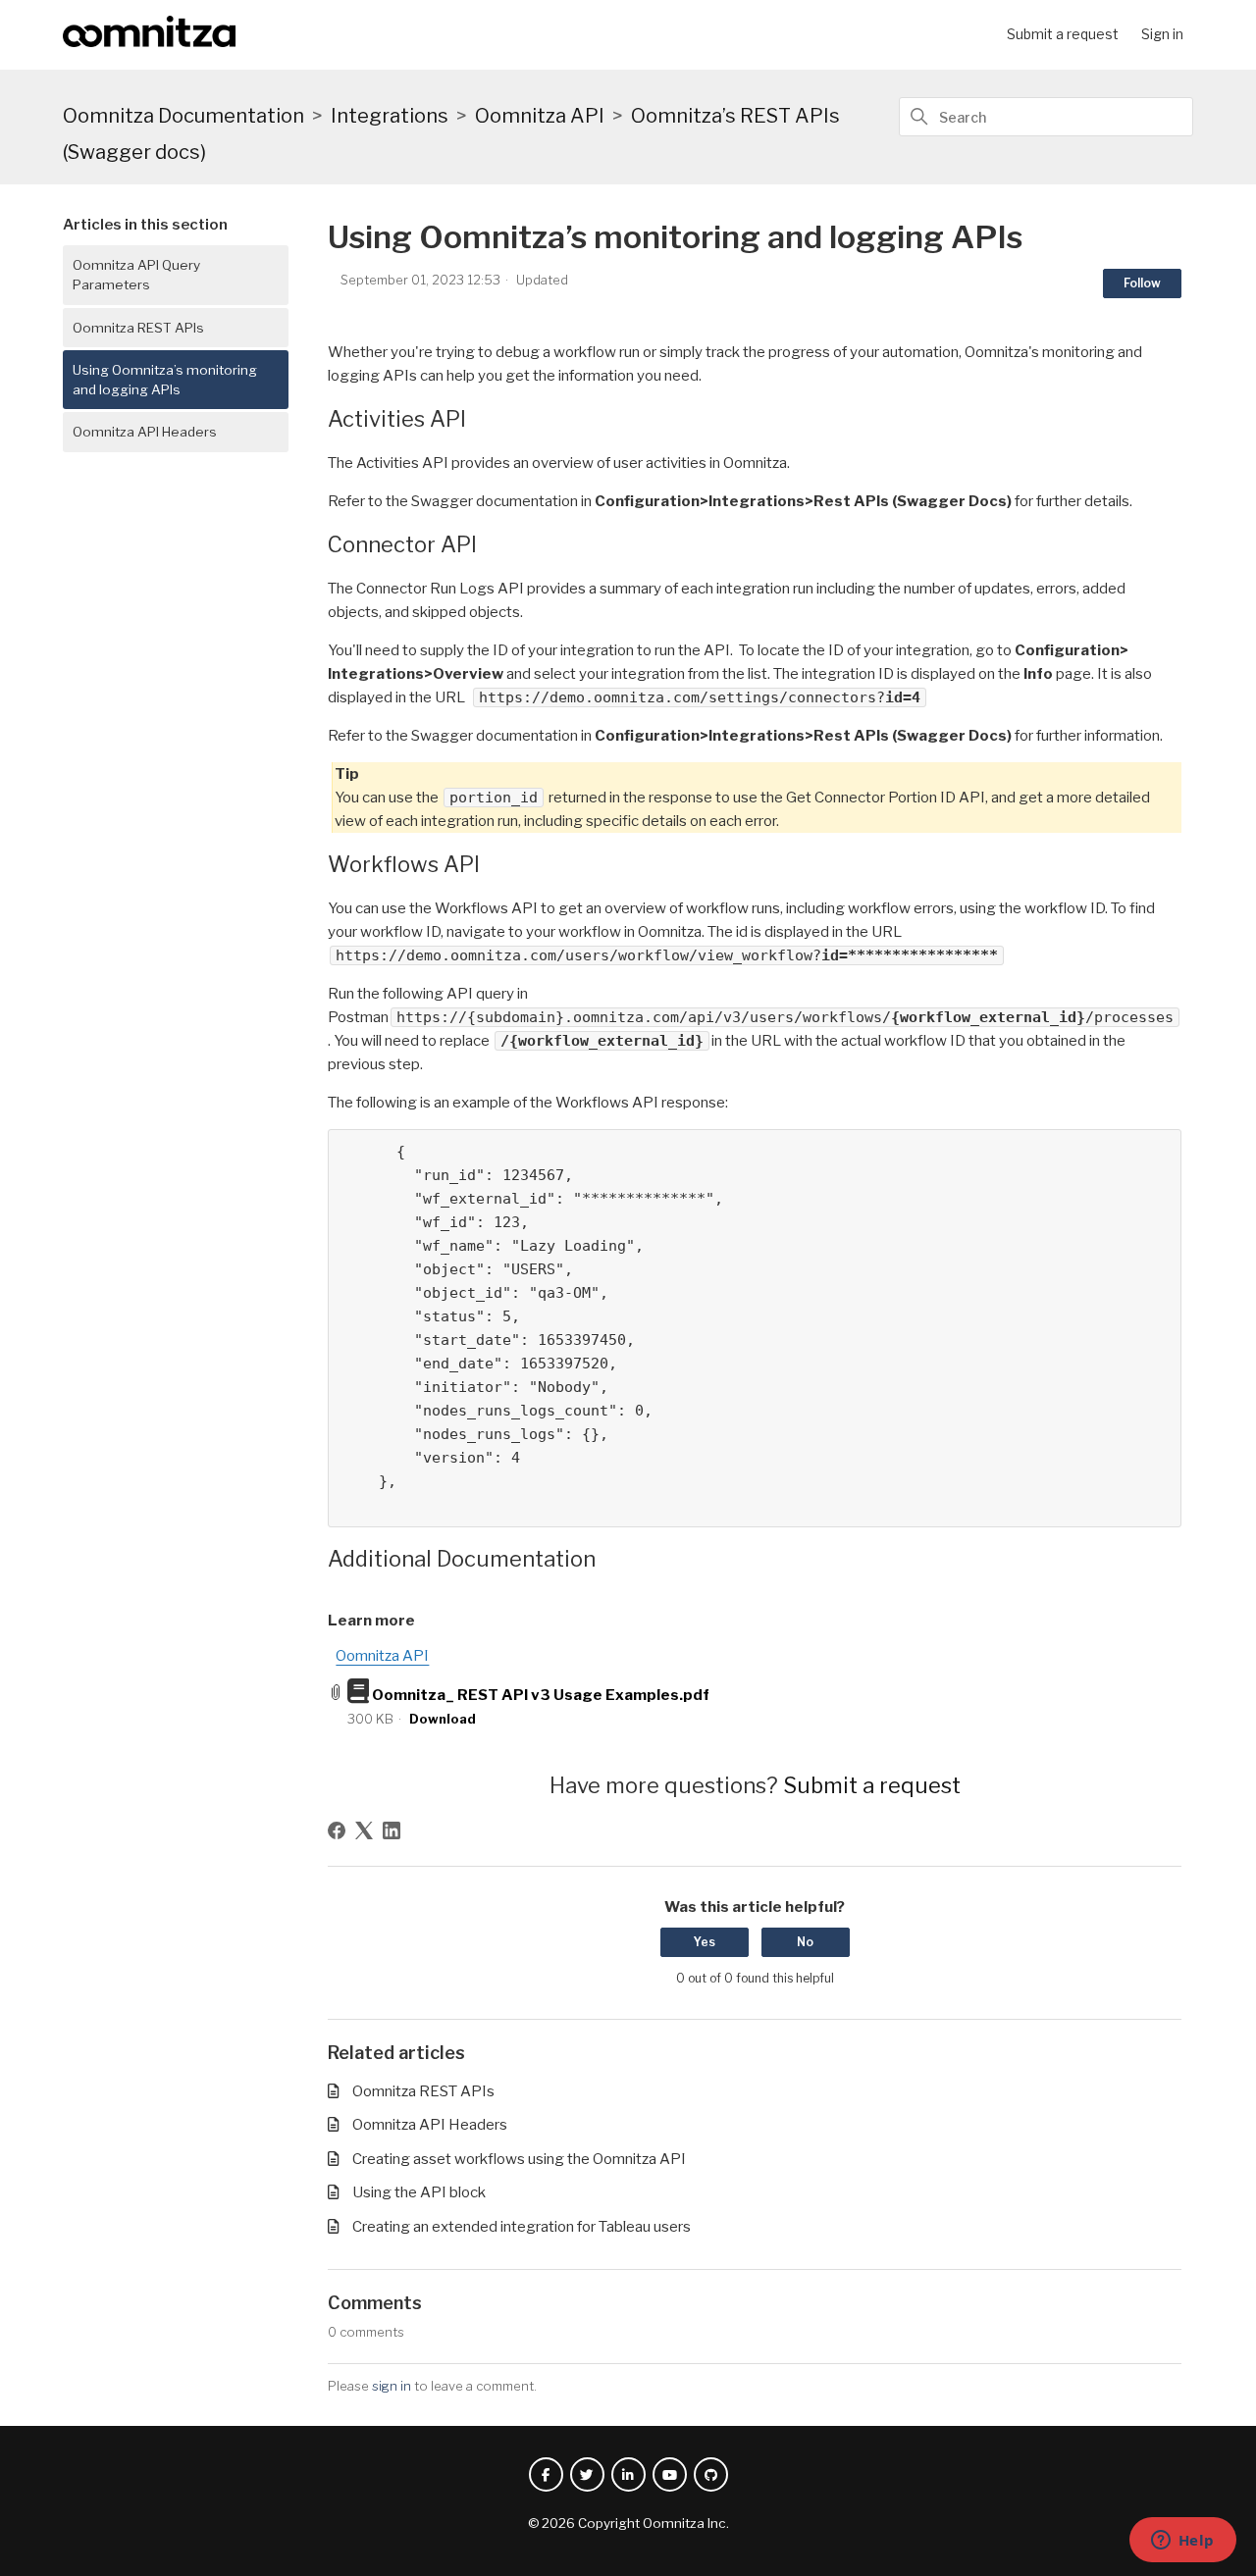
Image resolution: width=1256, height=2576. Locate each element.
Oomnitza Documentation (183, 116)
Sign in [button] (1162, 34)
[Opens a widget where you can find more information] (1182, 2542)
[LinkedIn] (392, 1830)
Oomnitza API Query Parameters (136, 275)
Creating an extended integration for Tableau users (522, 2227)
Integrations (390, 116)
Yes (705, 1942)
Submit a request (1063, 34)
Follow (1142, 283)
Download (443, 1719)
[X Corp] (364, 1830)
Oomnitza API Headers (145, 432)
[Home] (149, 42)
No (805, 1942)
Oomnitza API (540, 116)
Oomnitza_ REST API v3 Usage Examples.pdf (541, 1695)
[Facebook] (337, 1830)
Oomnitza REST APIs (138, 328)
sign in (392, 2386)
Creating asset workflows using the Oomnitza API (519, 2159)
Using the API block (419, 2192)
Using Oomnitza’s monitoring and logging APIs (165, 380)
